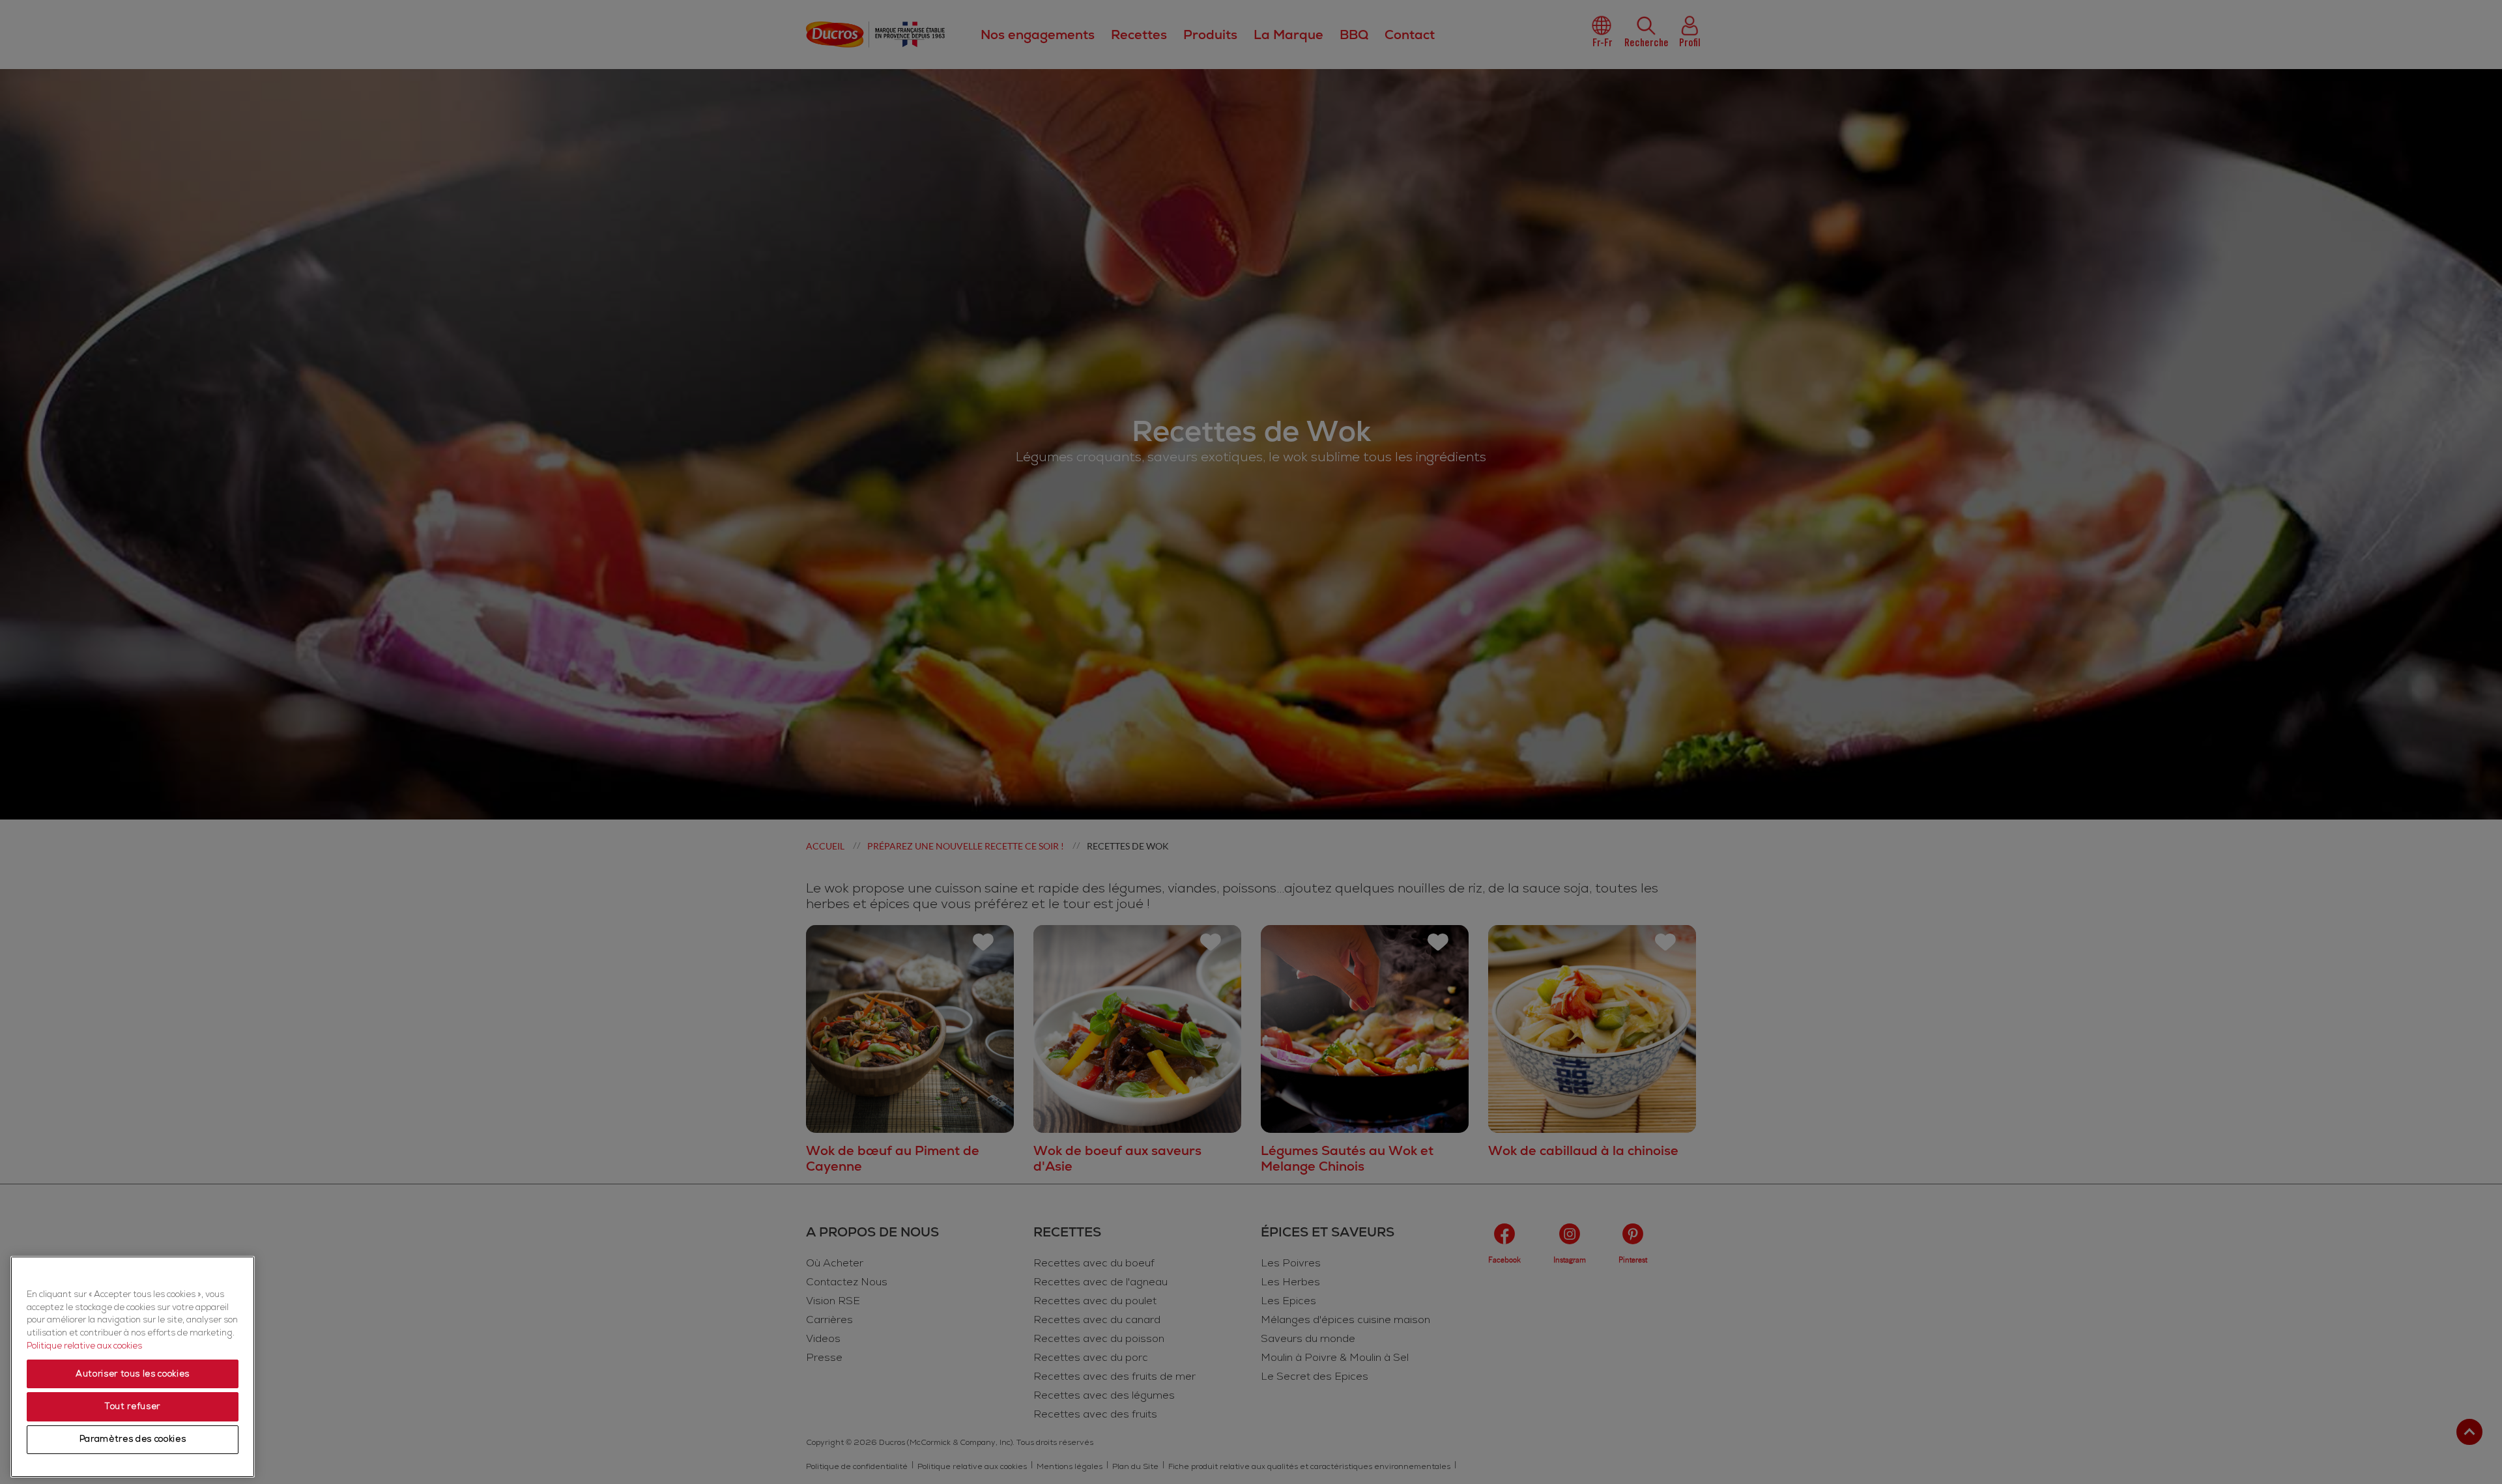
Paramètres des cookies (133, 1440)
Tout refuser (133, 1406)
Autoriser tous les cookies (133, 1374)
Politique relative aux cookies (84, 1346)
